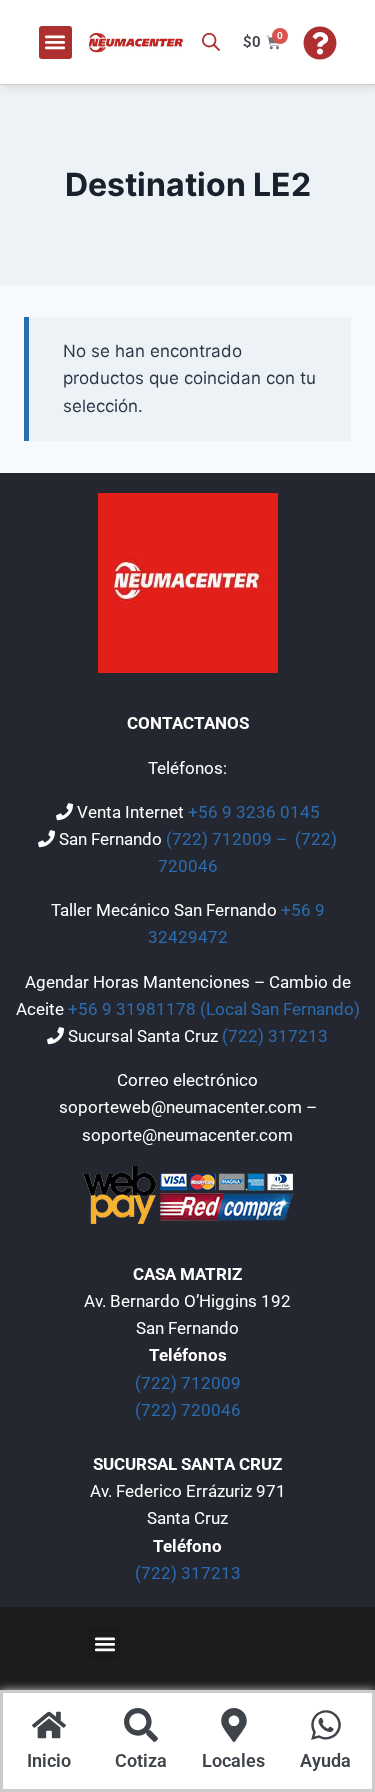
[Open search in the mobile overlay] (211, 42)
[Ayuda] (326, 1727)
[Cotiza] (141, 1727)
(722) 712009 (188, 1383)
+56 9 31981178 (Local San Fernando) (214, 1009)
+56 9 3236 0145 (254, 812)
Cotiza (141, 1760)
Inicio (49, 1760)
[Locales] (234, 1727)
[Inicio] (49, 1727)
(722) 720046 (188, 1410)
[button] (55, 42)
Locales (233, 1760)
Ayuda (325, 1760)
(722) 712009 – (228, 839)
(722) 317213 (275, 1036)
